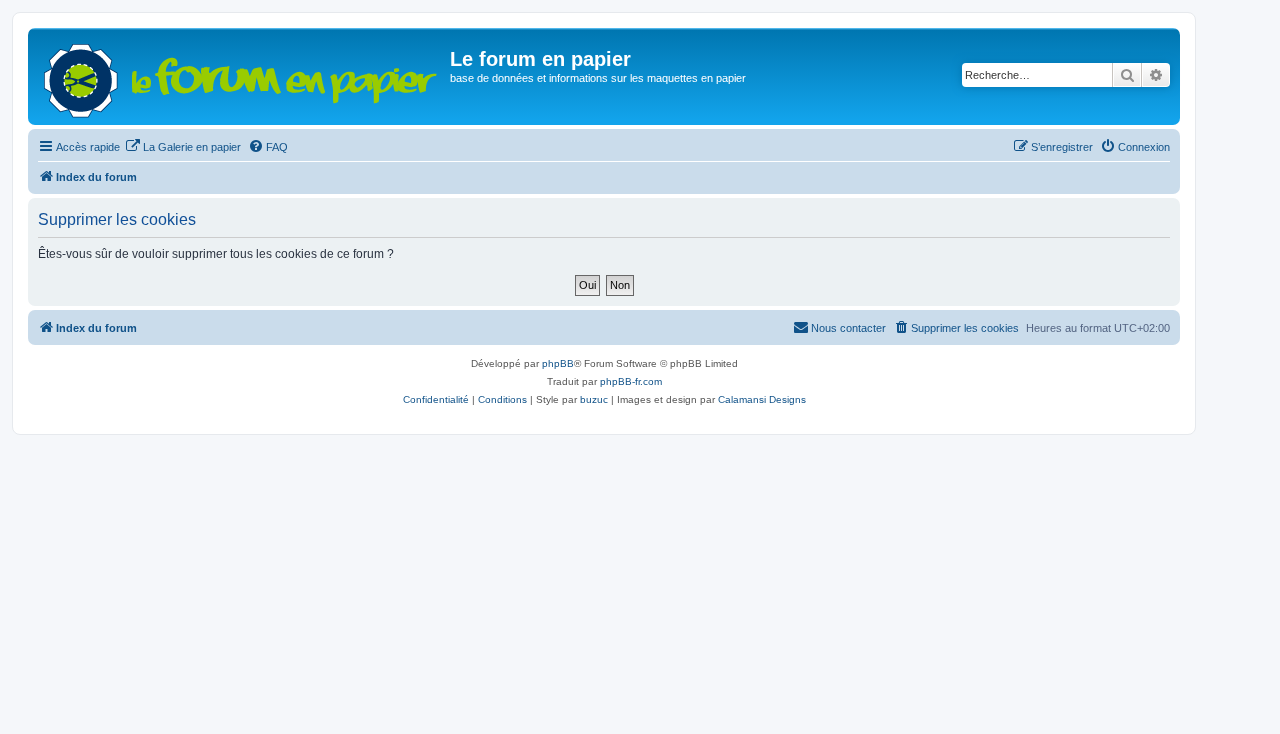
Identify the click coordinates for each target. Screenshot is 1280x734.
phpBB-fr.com (631, 381)
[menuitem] (183, 147)
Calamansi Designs (762, 399)
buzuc (594, 399)
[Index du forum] (241, 76)
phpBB (558, 363)
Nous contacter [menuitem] (848, 328)
